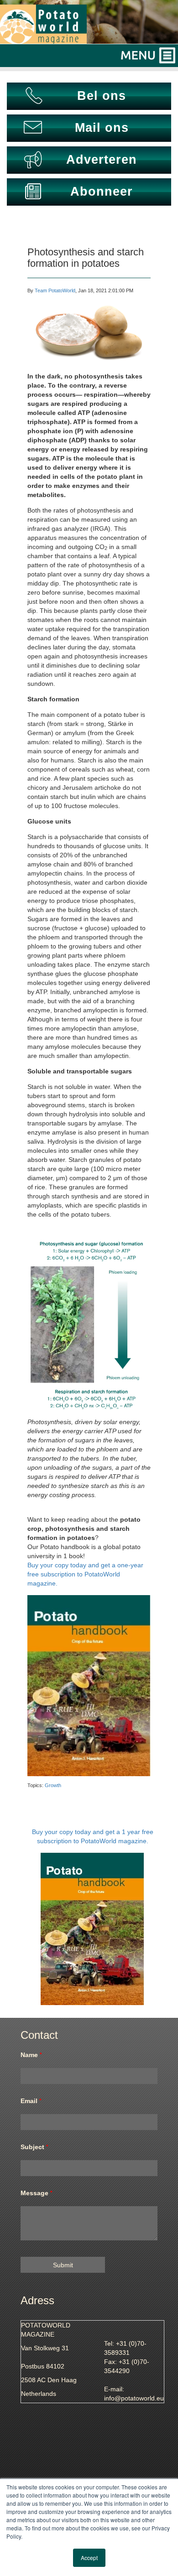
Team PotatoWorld (55, 290)
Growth (53, 1785)
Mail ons (102, 128)
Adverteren (102, 160)
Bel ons (102, 96)
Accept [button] (89, 2558)
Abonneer (102, 192)
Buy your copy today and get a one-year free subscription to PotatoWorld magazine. (85, 1574)
